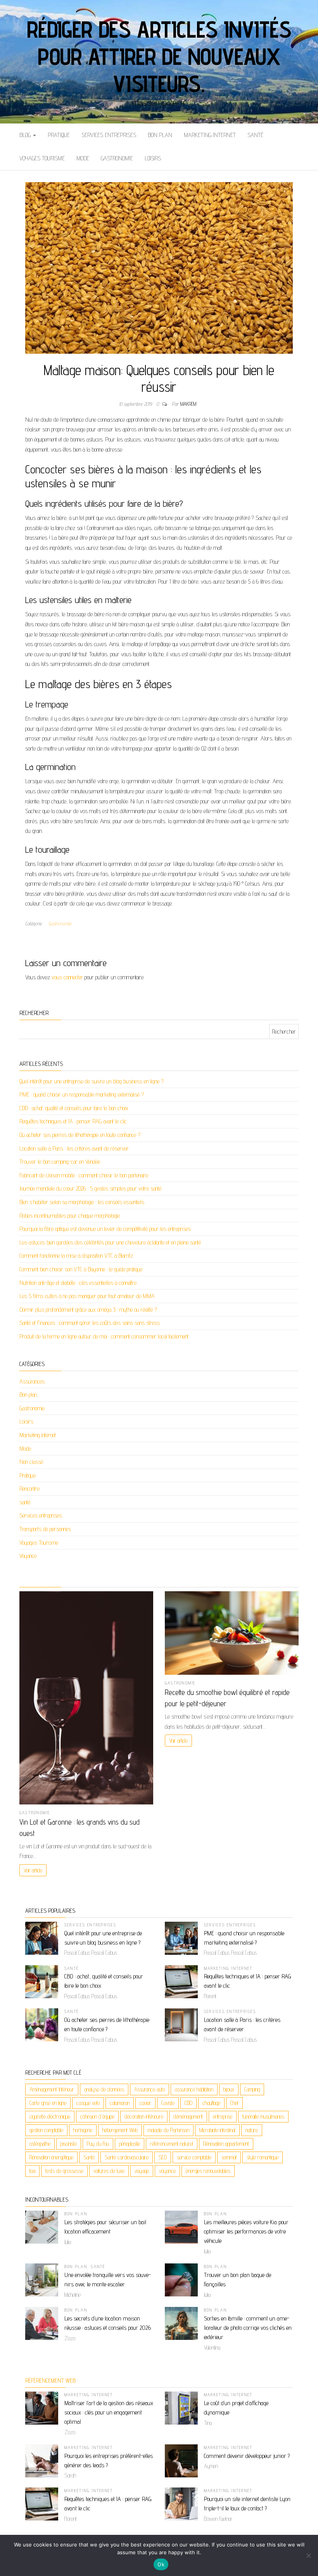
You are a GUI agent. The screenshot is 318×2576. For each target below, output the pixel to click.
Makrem (188, 404)
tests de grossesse (64, 2171)
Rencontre (29, 1489)
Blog (26, 135)
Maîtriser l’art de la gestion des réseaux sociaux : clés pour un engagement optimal (109, 2412)
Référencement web (50, 2380)
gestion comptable (46, 2130)
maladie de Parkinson (169, 2130)
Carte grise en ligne (48, 2103)
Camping (252, 2089)
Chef (234, 2103)
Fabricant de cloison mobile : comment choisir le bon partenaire (84, 1175)
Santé (89, 2157)
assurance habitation (194, 2089)
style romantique (263, 2157)
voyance (167, 2171)
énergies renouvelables (208, 2171)
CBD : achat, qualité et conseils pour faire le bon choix (74, 1108)
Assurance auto (149, 2089)
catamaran (120, 2103)
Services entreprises (109, 135)
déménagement (188, 2116)
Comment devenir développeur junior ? (247, 2456)
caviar (145, 2103)
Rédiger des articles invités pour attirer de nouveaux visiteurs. (159, 56)
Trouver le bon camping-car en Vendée (60, 1162)
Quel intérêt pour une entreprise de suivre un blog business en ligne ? (92, 1081)
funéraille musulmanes (263, 2116)
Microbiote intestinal (217, 2130)
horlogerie (83, 2130)
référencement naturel (172, 2144)
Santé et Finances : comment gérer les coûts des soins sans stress (90, 1323)
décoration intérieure (144, 2116)
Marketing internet (210, 135)
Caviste (168, 2103)
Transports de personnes (45, 1529)
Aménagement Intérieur (52, 2089)
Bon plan (160, 135)
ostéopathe (40, 2144)
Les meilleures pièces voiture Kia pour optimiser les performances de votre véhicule (246, 2231)
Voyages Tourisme (42, 158)
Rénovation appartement (226, 2144)
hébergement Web (120, 2130)
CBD (188, 2103)
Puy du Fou (98, 2144)
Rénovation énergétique (51, 2157)
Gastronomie (117, 158)
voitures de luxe (109, 2171)
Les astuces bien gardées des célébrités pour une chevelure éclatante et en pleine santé (110, 1242)
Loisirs (153, 158)
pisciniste (69, 2144)
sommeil (229, 2157)
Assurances (32, 1381)
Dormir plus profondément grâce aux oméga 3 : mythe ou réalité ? (88, 1310)
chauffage (211, 2103)
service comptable (194, 2157)
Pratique (59, 135)
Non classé (31, 1462)
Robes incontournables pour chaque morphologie (70, 1216)
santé (255, 135)
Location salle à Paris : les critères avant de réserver (74, 1148)
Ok (161, 2564)
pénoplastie (130, 2144)
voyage (142, 2171)
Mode (83, 158)
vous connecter (67, 977)
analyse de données (104, 2089)
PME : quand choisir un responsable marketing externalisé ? (82, 1094)
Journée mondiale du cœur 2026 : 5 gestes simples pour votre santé (90, 1188)
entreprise (223, 2116)
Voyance (28, 1556)
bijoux (229, 2089)
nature (252, 2130)
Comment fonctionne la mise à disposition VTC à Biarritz (76, 1256)
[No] (308, 2555)
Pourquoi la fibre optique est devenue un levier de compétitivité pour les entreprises (105, 1229)
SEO (163, 2157)
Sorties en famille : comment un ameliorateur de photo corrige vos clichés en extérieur (248, 2328)
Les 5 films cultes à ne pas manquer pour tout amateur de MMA (87, 1296)
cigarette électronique (50, 2116)
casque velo (88, 2103)
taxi (32, 2171)
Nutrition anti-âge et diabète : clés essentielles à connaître (78, 1283)
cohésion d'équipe (97, 2116)
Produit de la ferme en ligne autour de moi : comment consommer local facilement (104, 1336)
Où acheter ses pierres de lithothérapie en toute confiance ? (80, 1135)
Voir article (33, 1870)
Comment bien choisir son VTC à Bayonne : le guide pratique (81, 1269)
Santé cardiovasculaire (127, 2157)
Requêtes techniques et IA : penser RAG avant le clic (73, 1121)
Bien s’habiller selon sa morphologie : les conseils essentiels (82, 1202)
